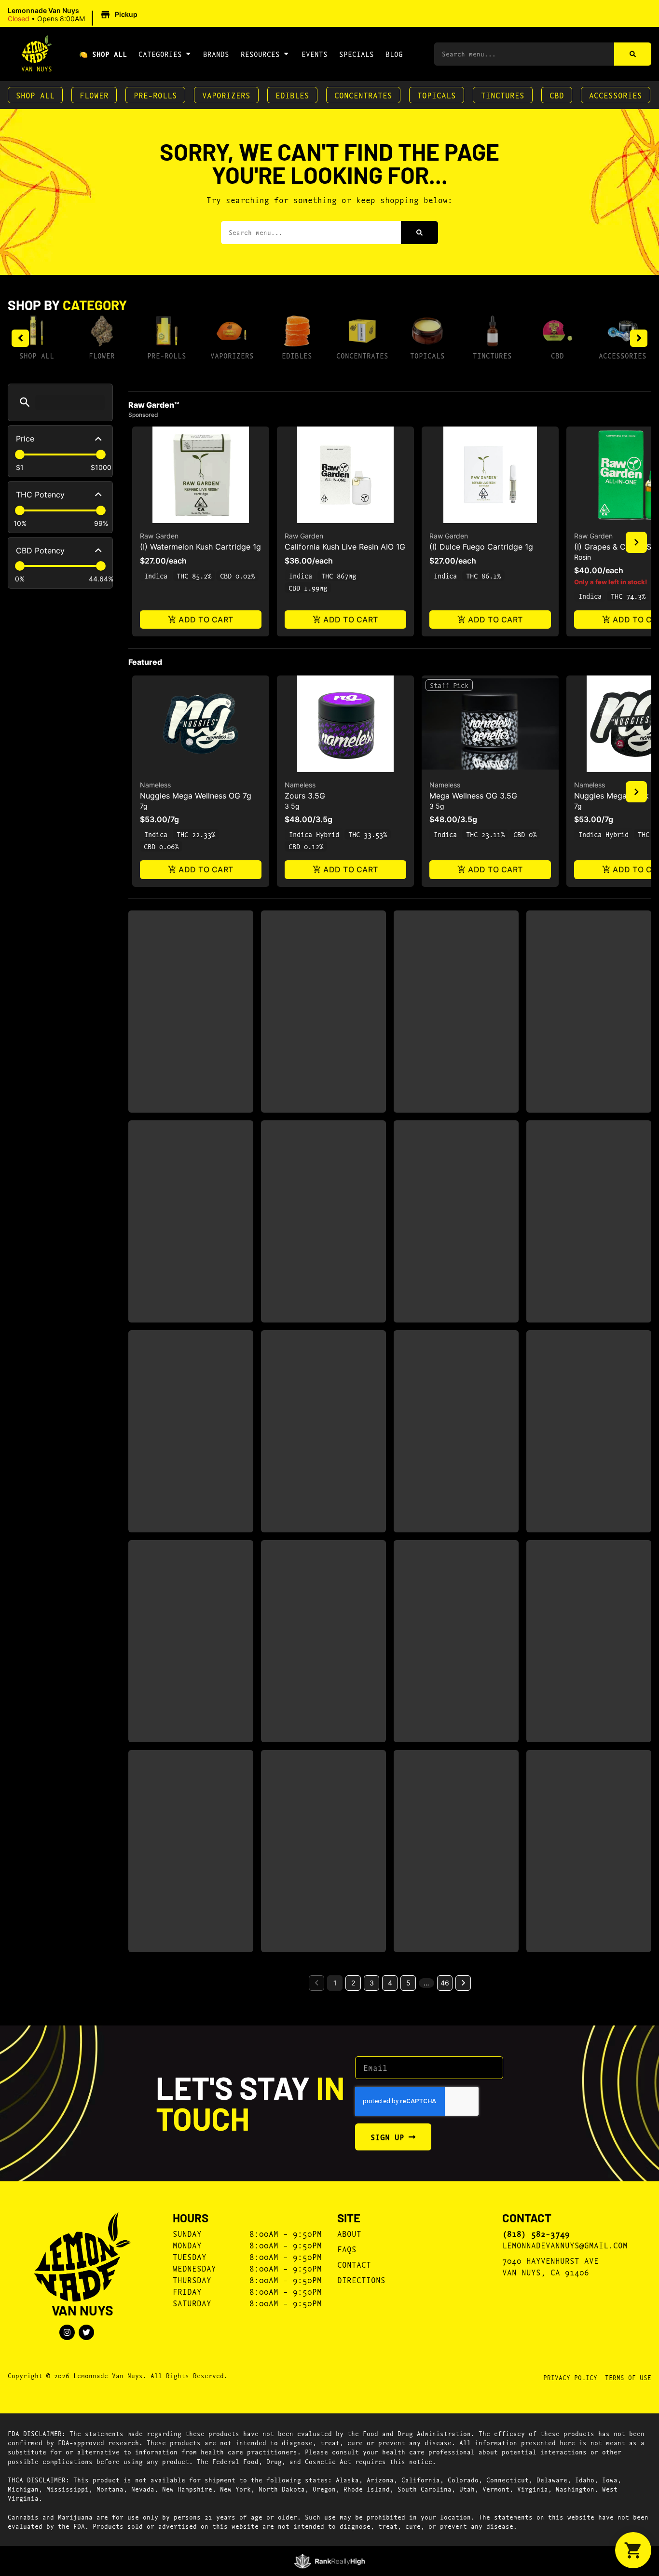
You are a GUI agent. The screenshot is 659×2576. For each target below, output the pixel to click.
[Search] (633, 54)
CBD (557, 95)
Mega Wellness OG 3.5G (473, 796)
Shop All (35, 95)
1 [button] (335, 1983)
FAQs (347, 2249)
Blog (394, 54)
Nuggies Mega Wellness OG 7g (196, 796)
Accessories (616, 95)
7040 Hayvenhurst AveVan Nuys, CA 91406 (550, 2266)
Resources (260, 54)
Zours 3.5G (305, 796)
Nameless (155, 785)
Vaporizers (226, 95)
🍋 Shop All (103, 54)
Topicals (437, 95)
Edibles (292, 95)
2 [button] (353, 1983)
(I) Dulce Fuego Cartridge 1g (481, 547)
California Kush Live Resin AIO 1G (345, 547)
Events (315, 54)
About (349, 2233)
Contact (354, 2264)
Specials (357, 54)
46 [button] (445, 1983)
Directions (361, 2280)
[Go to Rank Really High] (330, 2561)
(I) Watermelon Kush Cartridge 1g (200, 547)
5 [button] (408, 1983)
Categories (160, 54)
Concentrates (363, 95)
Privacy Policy (570, 2377)
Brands (216, 54)
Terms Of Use (628, 2377)
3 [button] (372, 1983)
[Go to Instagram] (67, 2332)
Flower (94, 95)
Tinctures (503, 95)
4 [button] (390, 1983)
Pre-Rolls (155, 95)
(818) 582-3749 (536, 2233)
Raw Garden (159, 536)
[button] (74, 15)
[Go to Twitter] (86, 2332)
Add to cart (206, 620)
